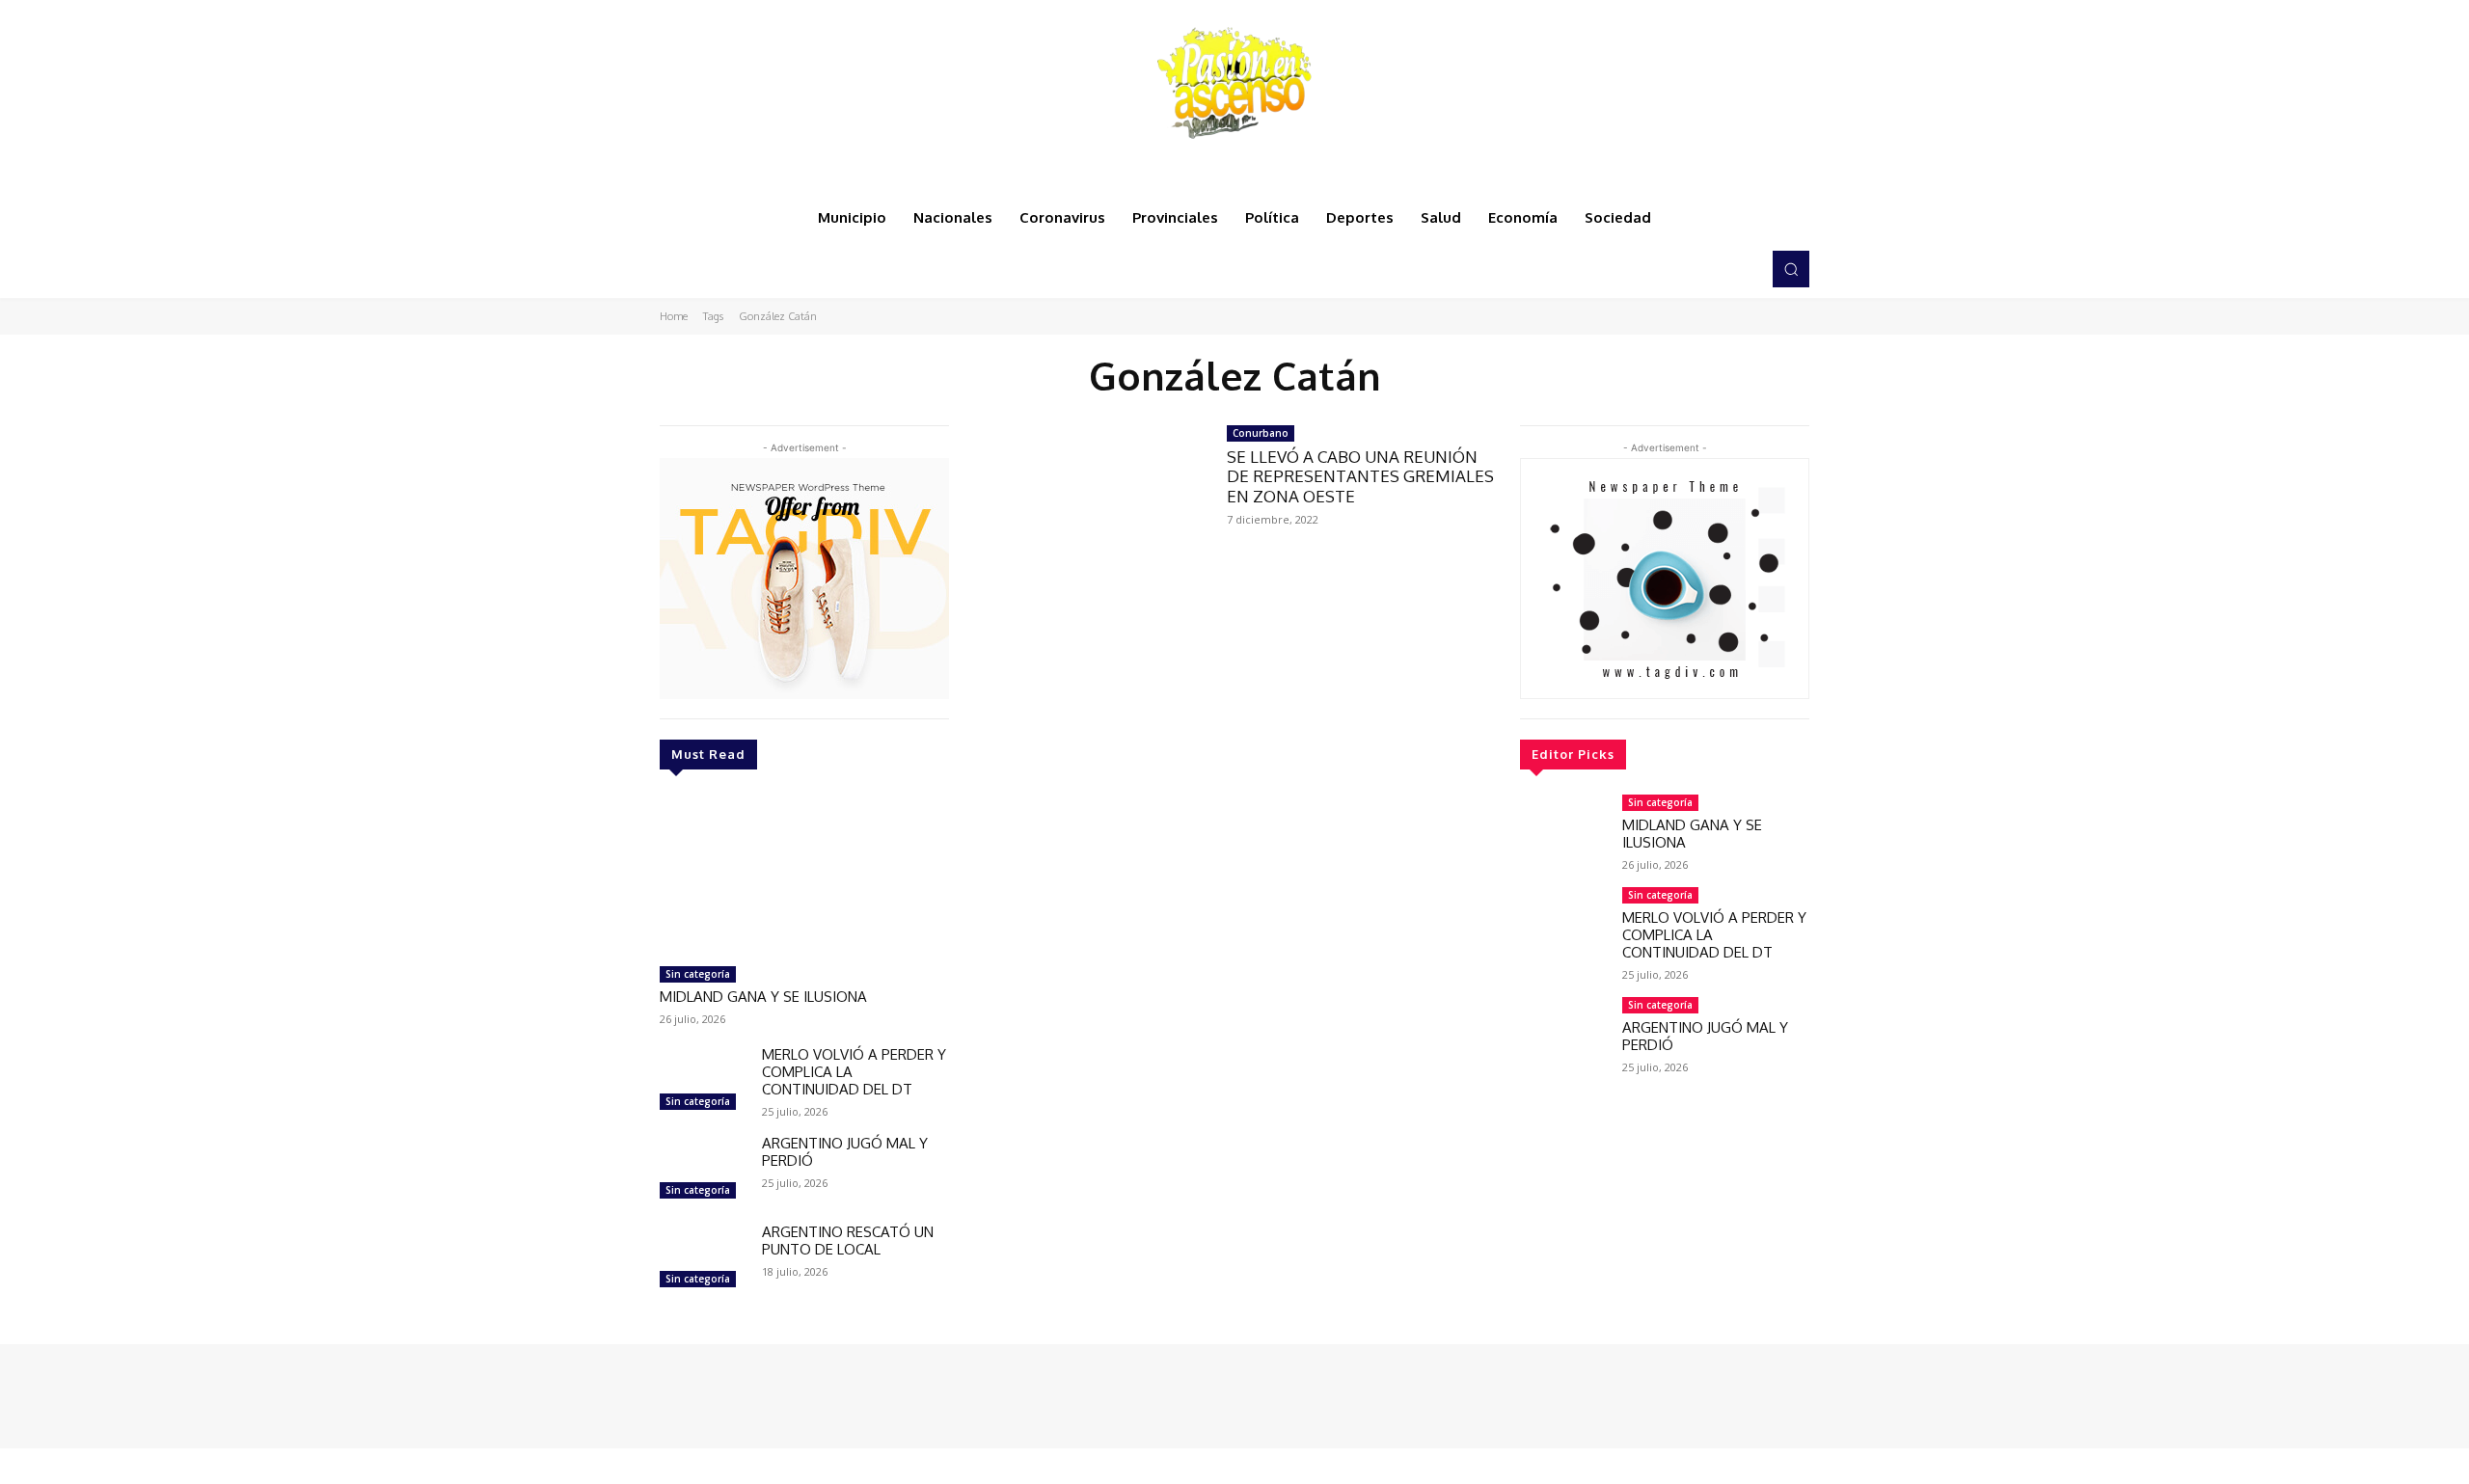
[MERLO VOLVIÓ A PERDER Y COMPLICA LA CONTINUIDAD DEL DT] (703, 1081)
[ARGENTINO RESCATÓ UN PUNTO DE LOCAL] (703, 1258)
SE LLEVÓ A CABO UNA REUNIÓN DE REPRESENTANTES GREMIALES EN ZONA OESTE (1360, 476)
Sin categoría (698, 974)
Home (674, 316)
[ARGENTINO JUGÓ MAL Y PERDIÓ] (703, 1170)
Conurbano (1261, 433)
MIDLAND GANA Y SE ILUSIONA (763, 997)
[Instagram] (1686, 269)
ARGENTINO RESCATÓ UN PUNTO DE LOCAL (848, 1241)
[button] (1791, 269)
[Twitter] (1713, 269)
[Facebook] (1659, 269)
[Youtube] (1740, 269)
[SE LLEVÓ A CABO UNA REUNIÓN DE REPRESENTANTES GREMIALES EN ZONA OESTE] (1088, 497)
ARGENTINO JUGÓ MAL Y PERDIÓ (845, 1152)
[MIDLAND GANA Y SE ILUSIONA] (804, 876)
